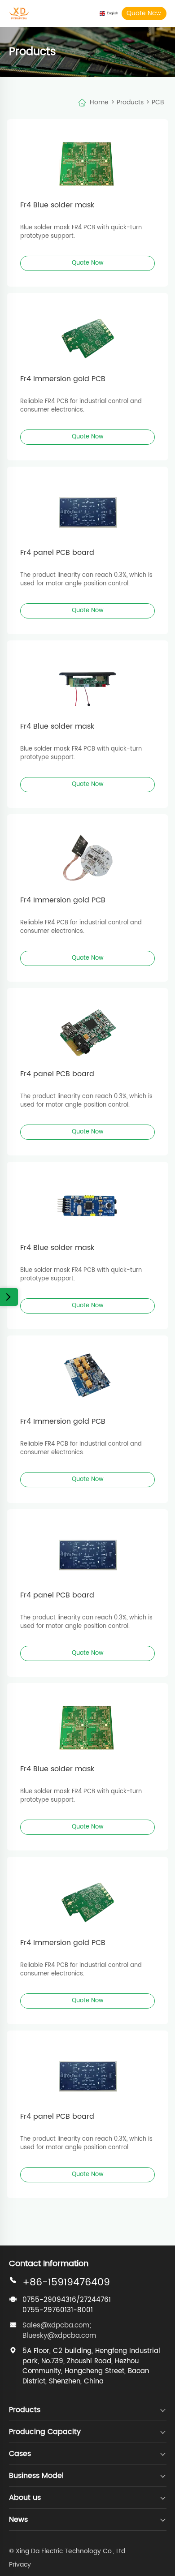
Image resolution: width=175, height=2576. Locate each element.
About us (25, 2498)
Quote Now (144, 13)
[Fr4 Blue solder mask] (87, 159)
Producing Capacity (45, 2432)
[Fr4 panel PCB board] (87, 507)
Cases (20, 2454)
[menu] (159, 13)
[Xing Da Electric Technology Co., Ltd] (19, 10)
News (18, 2520)
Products (130, 102)
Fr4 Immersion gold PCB (63, 379)
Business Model (36, 2476)
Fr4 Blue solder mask (57, 205)
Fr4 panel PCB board (57, 553)
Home (99, 102)
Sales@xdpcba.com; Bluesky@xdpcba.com (59, 2331)
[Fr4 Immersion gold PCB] (87, 333)
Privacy (20, 2565)
